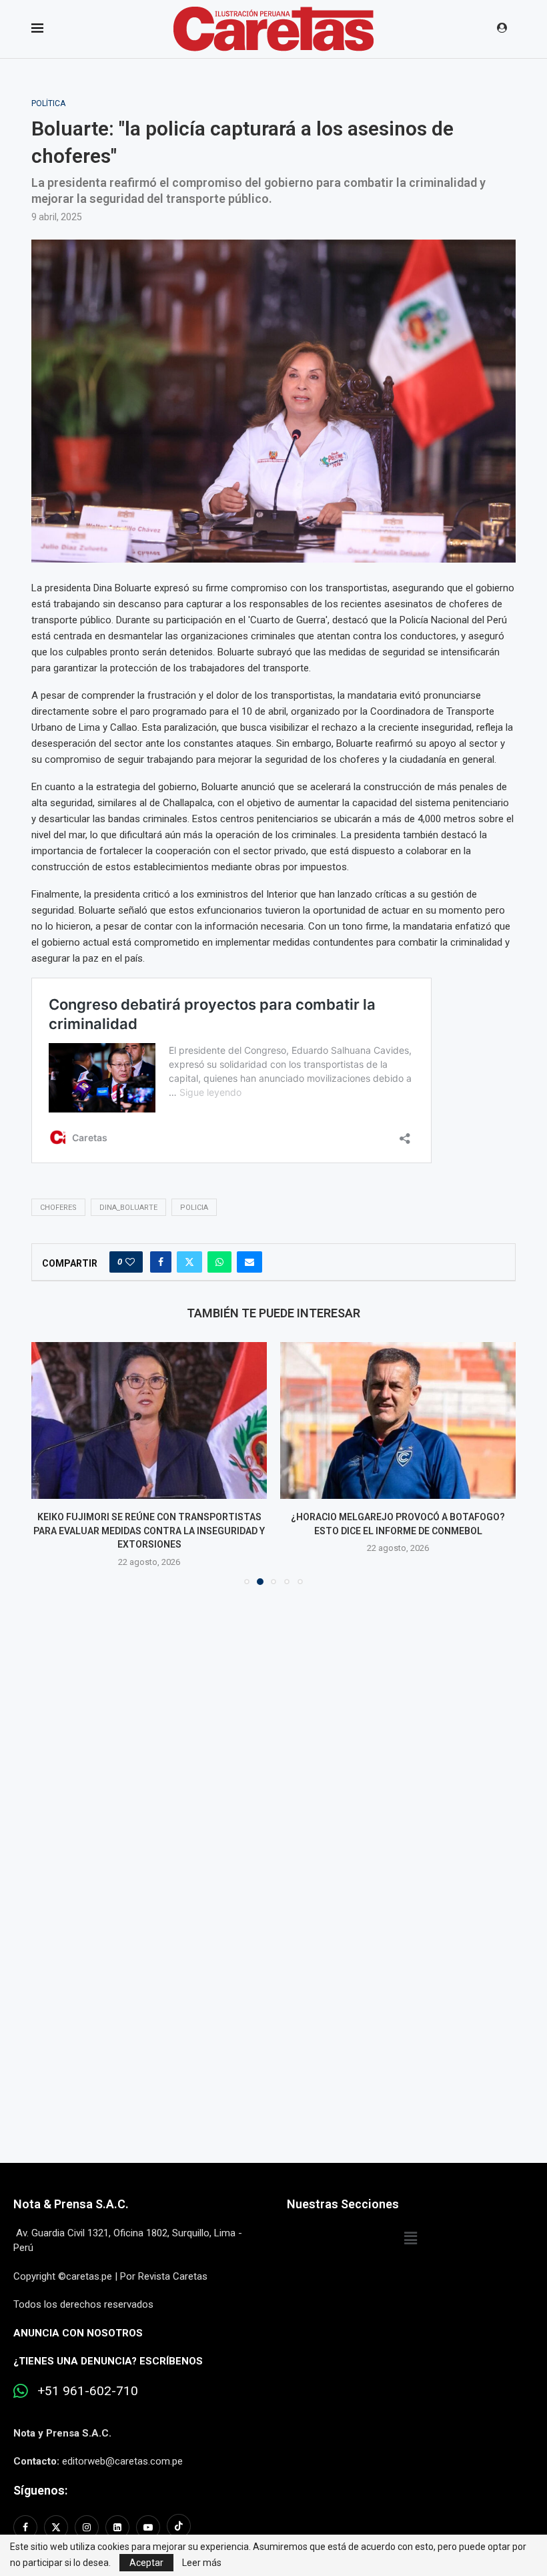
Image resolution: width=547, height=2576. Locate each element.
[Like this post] (130, 1262)
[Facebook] (27, 2514)
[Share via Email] (249, 1262)
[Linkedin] (117, 2514)
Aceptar (146, 2563)
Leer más (202, 2563)
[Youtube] (148, 2514)
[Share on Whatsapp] (219, 1262)
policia (194, 1208)
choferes (58, 1208)
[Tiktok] (179, 2514)
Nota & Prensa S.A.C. (71, 2191)
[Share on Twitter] (189, 1262)
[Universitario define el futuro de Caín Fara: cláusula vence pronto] (398, 1420)
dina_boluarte (128, 1208)
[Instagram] (87, 2514)
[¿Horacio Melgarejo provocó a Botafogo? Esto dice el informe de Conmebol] (149, 1420)
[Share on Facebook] (161, 1262)
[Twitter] (56, 2514)
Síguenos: (40, 2477)
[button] (49, 1456)
